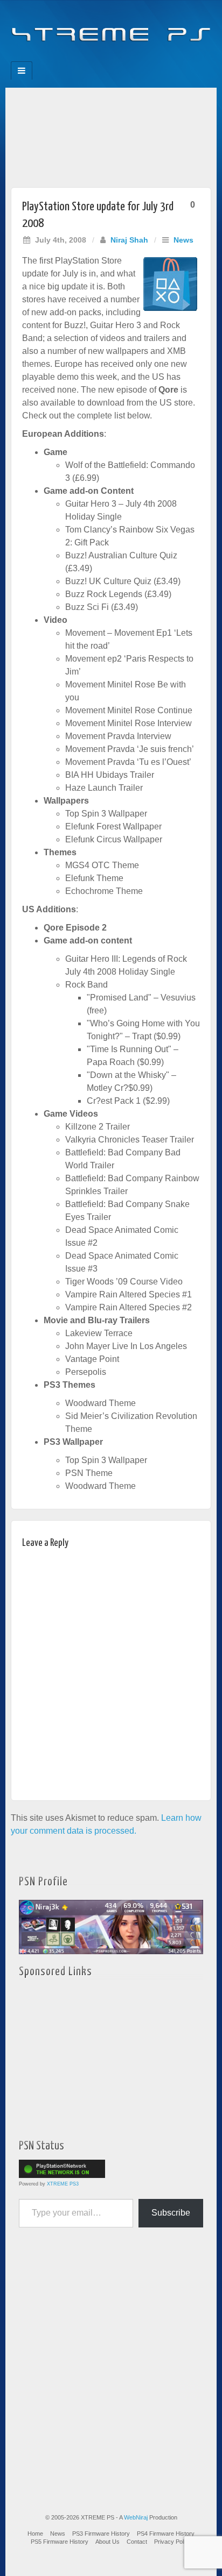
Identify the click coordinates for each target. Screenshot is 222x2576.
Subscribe (171, 2213)
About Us (107, 2542)
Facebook (75, 58)
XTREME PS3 (63, 2184)
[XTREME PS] (111, 28)
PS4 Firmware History (166, 2534)
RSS (147, 58)
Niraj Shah (129, 240)
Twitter (118, 58)
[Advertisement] (111, 135)
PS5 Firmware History (60, 2542)
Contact (137, 2542)
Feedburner (89, 58)
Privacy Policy (173, 2542)
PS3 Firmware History (101, 2534)
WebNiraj (136, 2517)
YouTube (133, 58)
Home (35, 2534)
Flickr (104, 58)
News (183, 240)
